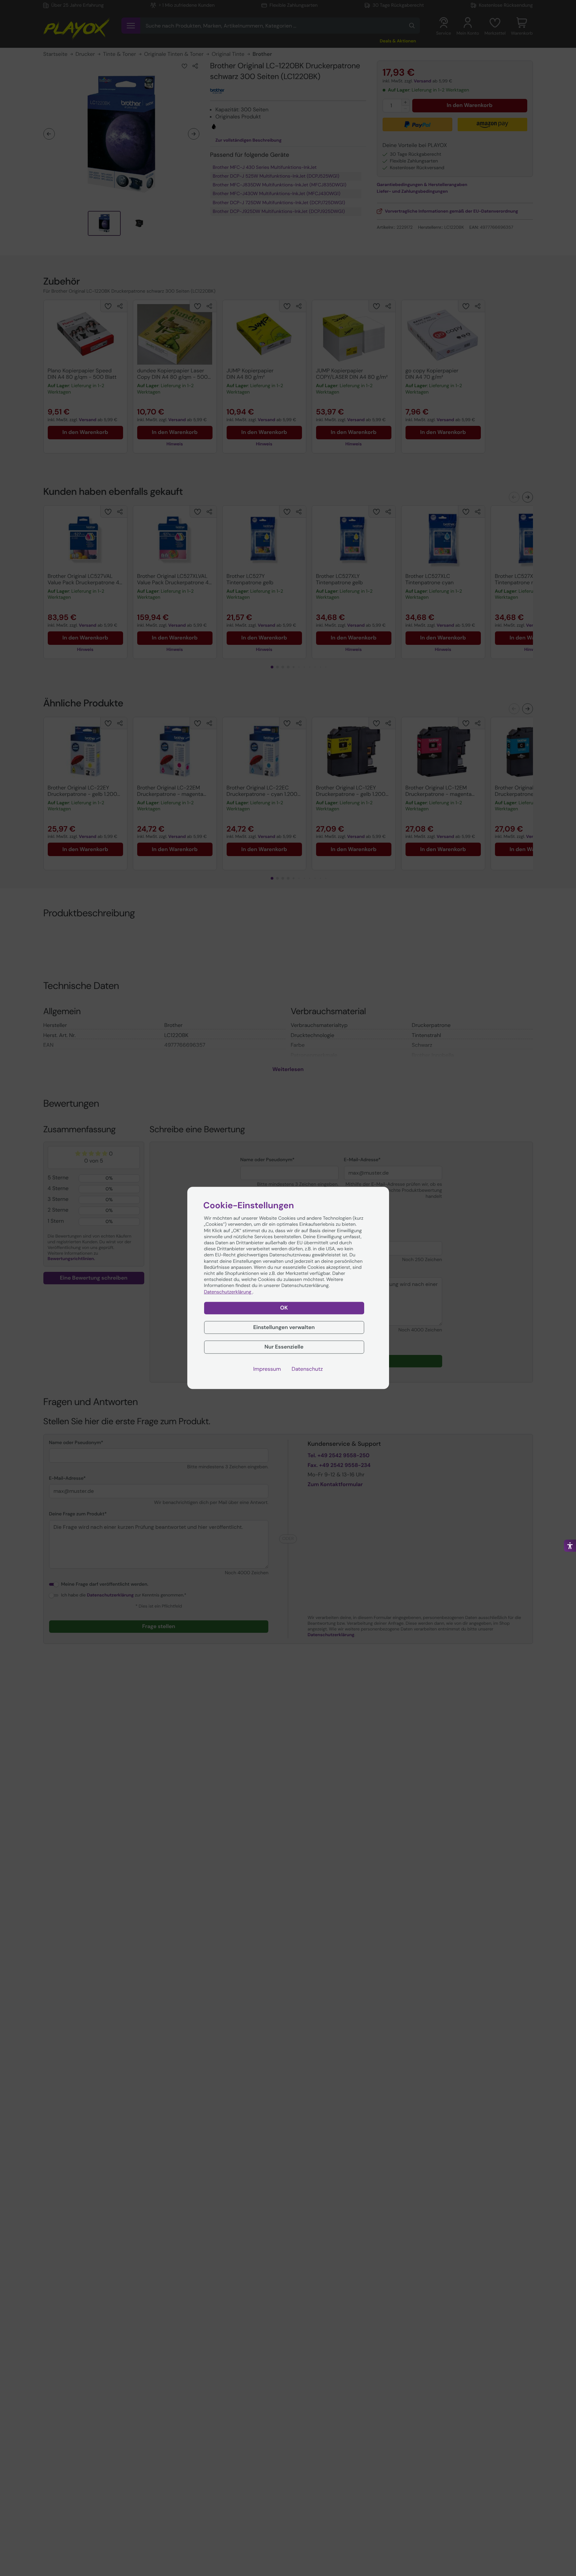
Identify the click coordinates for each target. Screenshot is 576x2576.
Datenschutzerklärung (228, 1292)
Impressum (267, 1369)
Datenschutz (307, 1369)
